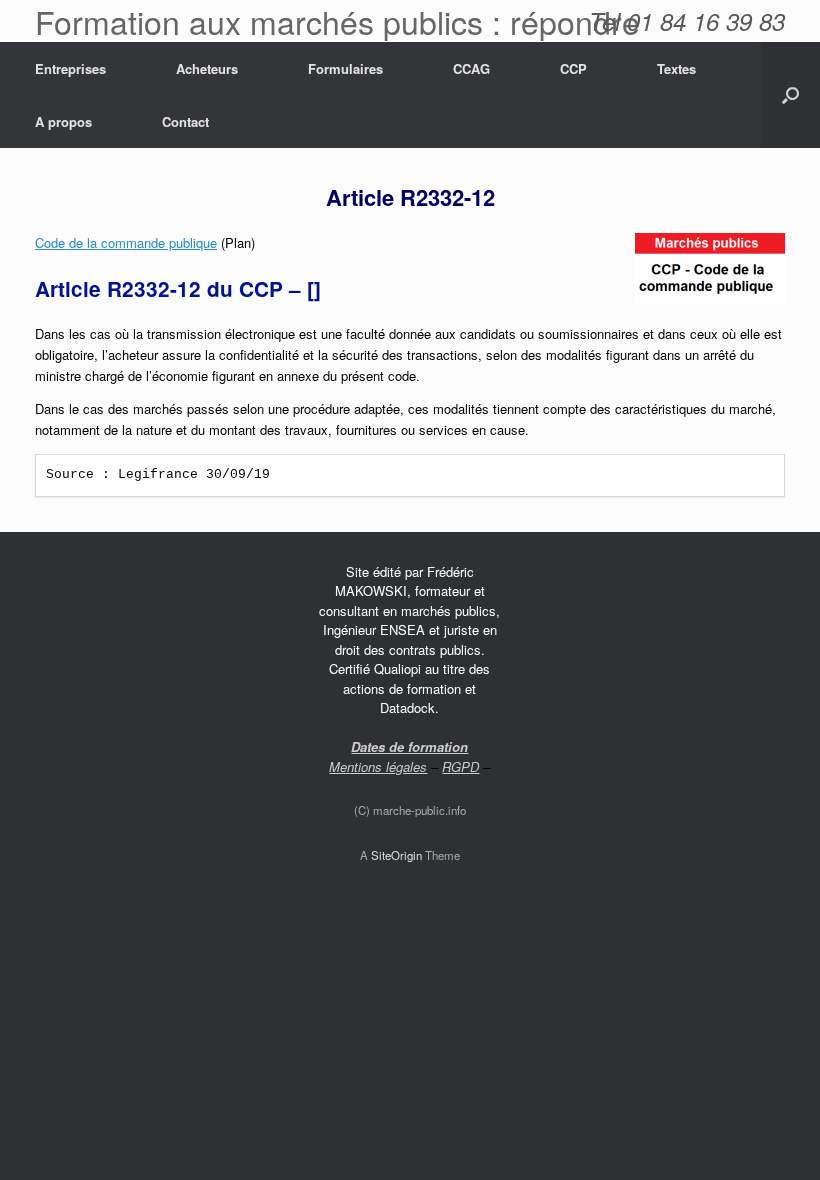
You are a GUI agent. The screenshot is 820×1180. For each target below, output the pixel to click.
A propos (63, 121)
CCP (573, 68)
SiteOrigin (396, 855)
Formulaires (345, 68)
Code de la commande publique (126, 242)
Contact (185, 121)
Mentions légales (378, 766)
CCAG (471, 68)
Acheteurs (207, 68)
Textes (676, 68)
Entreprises (70, 68)
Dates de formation (409, 746)
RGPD (460, 766)
